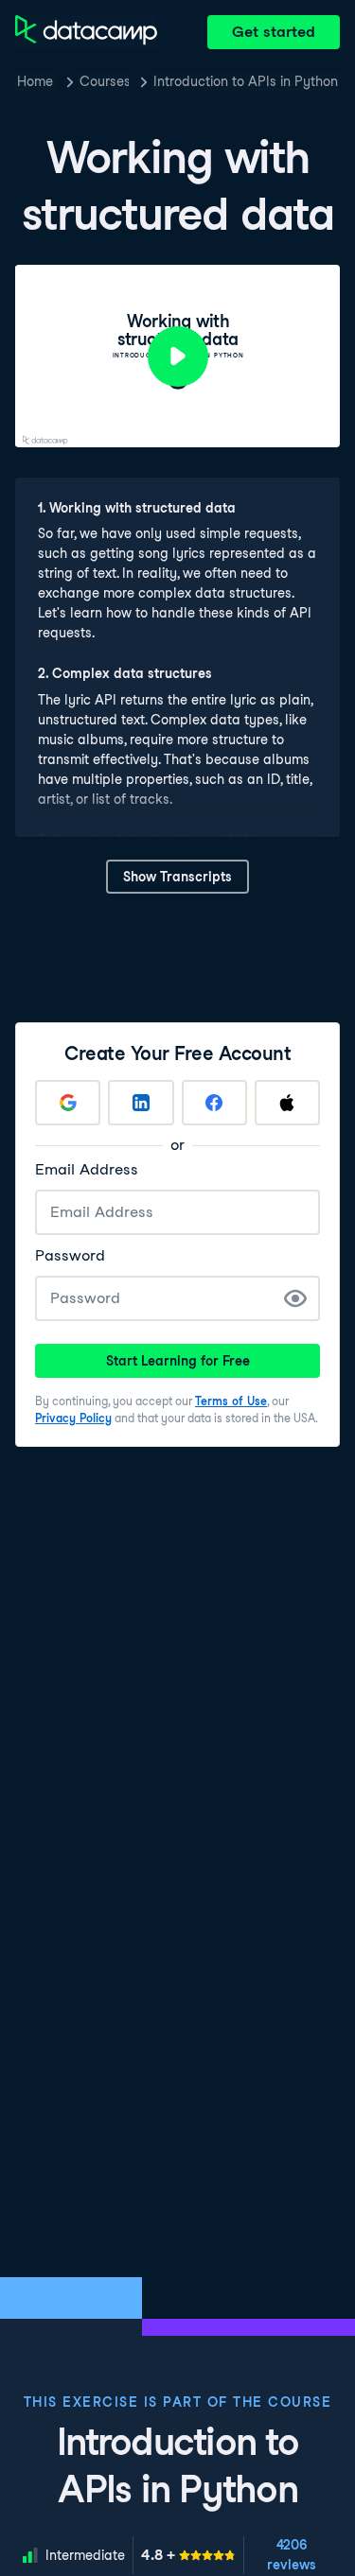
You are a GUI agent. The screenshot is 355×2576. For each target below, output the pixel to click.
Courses (104, 81)
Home (35, 81)
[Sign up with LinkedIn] (141, 1103)
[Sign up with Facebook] (214, 1103)
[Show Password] (295, 1298)
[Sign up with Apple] (287, 1103)
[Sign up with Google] (68, 1103)
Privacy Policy (73, 1418)
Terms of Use (231, 1401)
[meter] (188, 2555)
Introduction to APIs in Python (246, 81)
